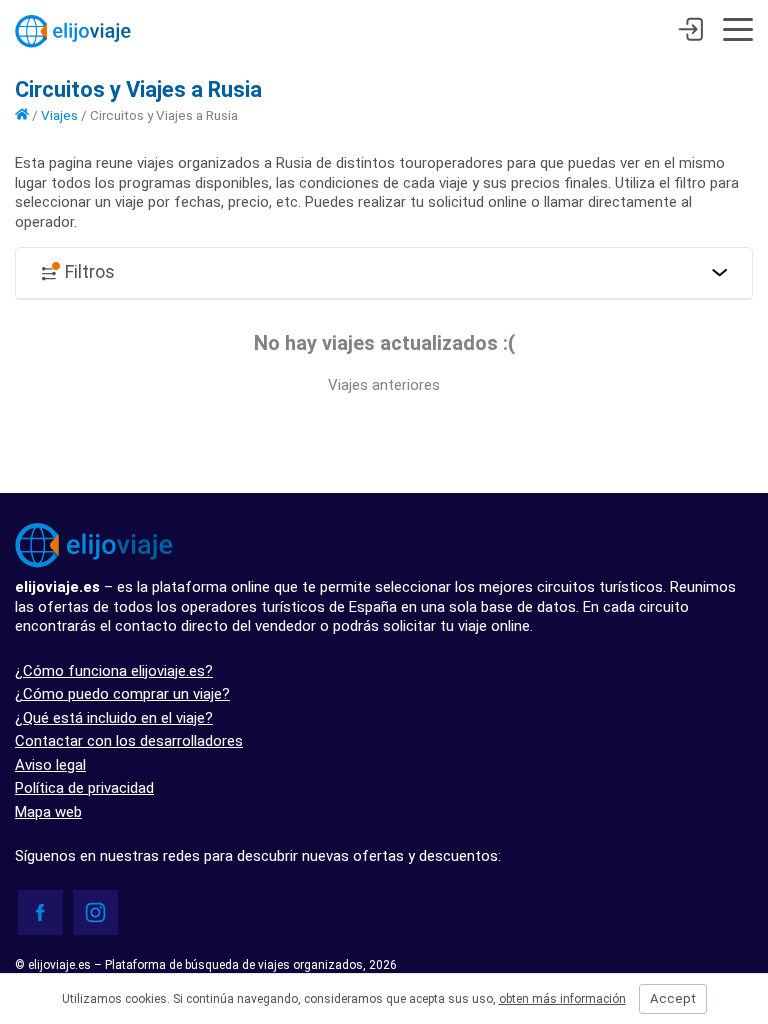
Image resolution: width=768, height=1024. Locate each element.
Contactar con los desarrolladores (129, 741)
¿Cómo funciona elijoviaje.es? (114, 671)
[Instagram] (95, 912)
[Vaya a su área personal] (690, 32)
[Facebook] (40, 912)
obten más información (562, 999)
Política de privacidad (84, 788)
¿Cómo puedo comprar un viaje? (122, 694)
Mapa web (48, 812)
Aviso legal (50, 765)
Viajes (59, 115)
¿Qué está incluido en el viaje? (114, 718)
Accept (673, 998)
